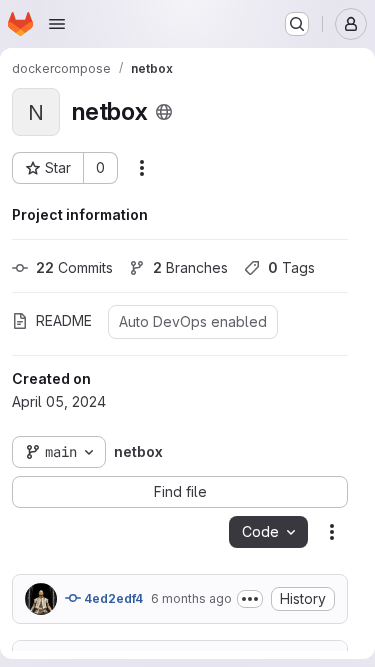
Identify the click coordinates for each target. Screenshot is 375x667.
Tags (291, 267)
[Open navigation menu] (57, 24)
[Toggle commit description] (250, 599)
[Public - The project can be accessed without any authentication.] (164, 112)
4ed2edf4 (112, 598)
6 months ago (191, 598)
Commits (74, 267)
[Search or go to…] (297, 24)
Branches (190, 267)
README (64, 320)
